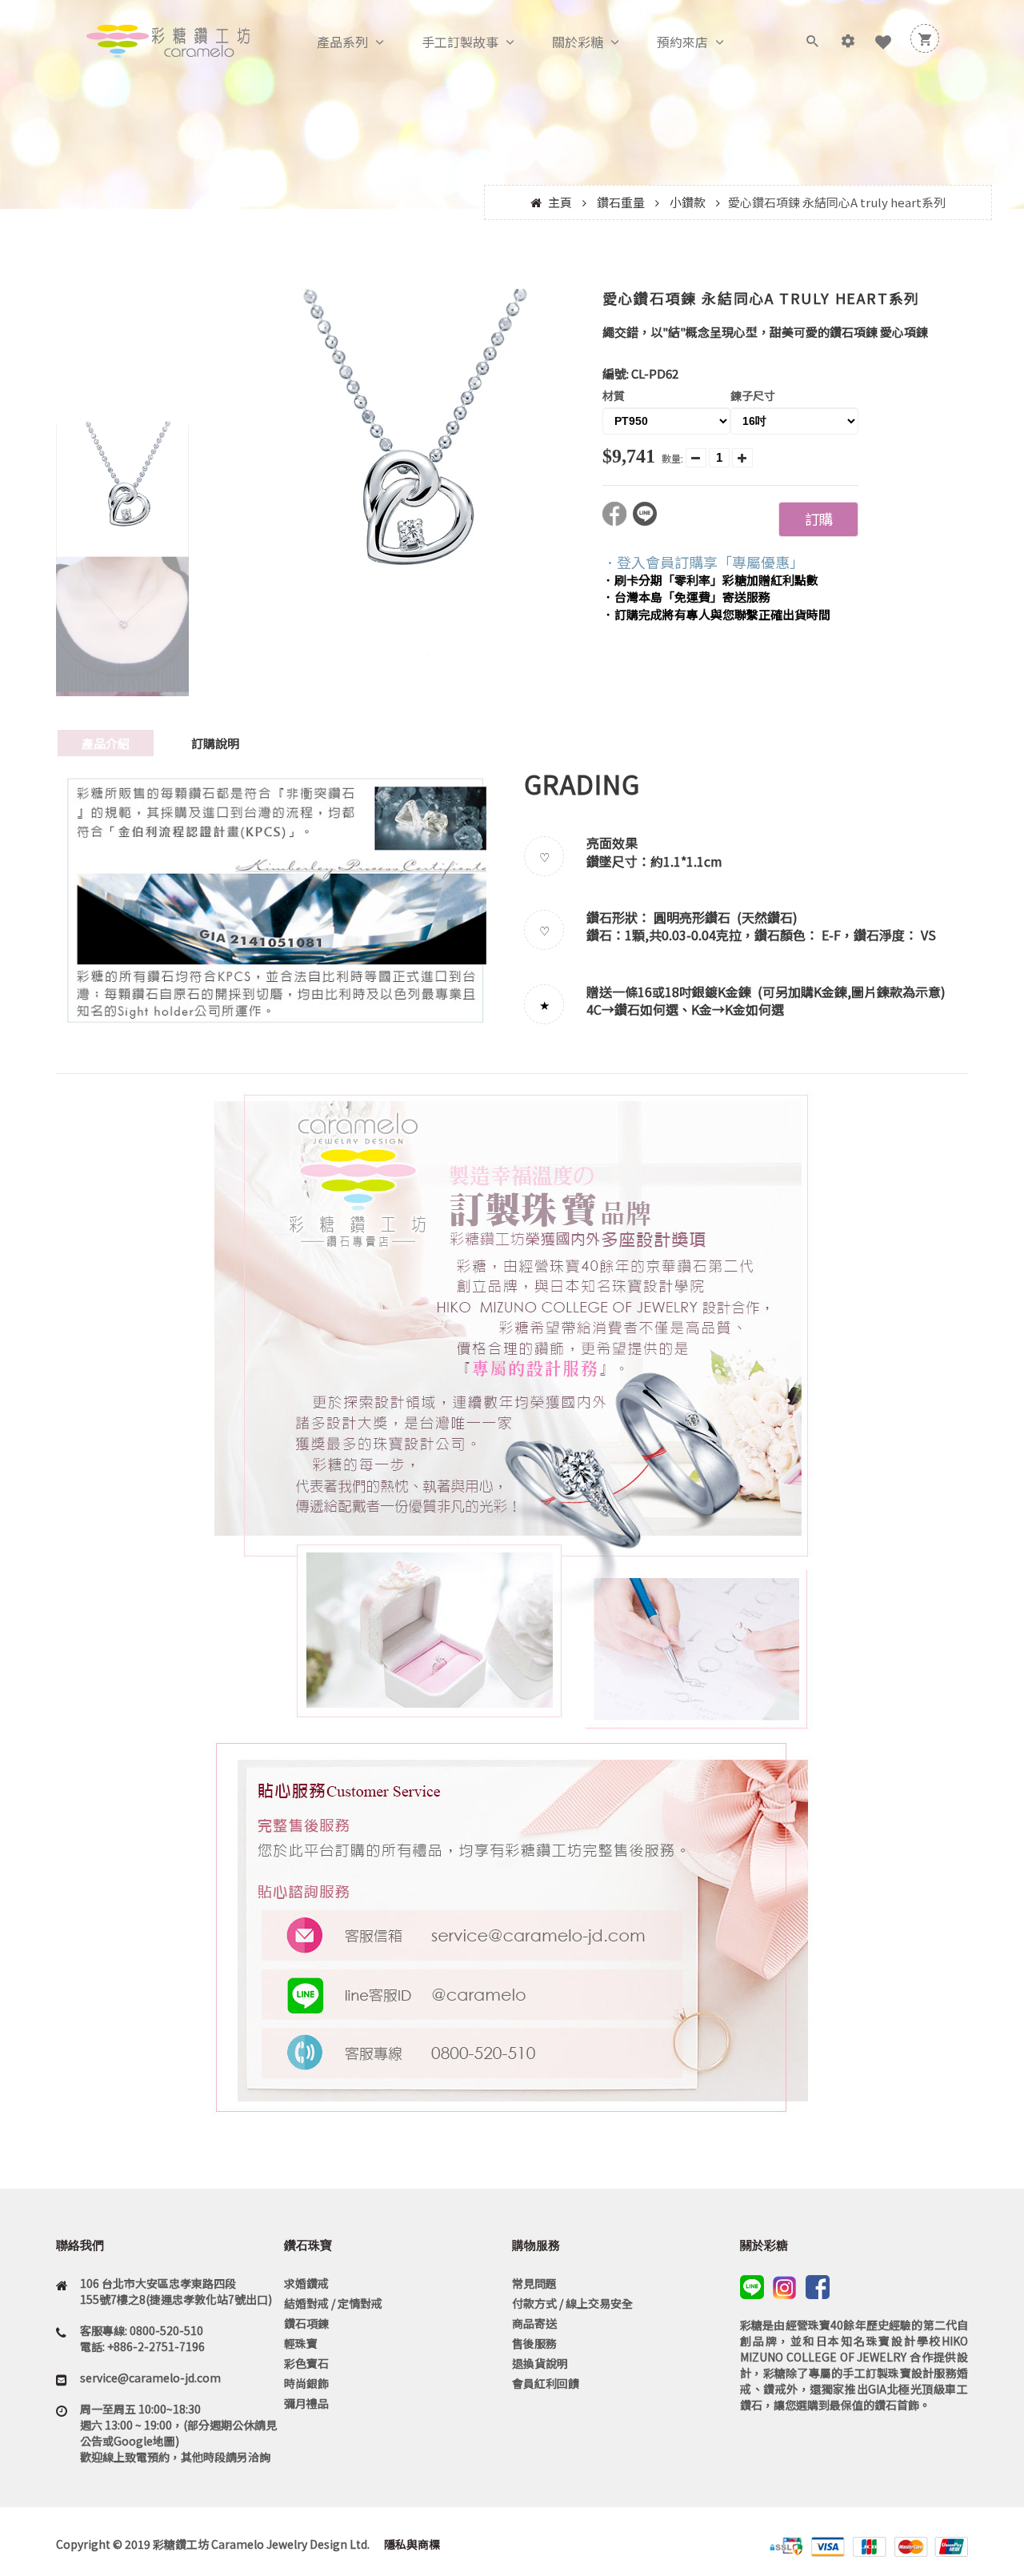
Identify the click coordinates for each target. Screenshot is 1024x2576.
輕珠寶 (301, 2343)
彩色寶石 (306, 2363)
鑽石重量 (621, 202)
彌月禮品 (306, 2403)
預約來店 (682, 42)
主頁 (560, 202)
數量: (672, 458)
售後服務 (534, 2343)
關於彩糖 (578, 42)
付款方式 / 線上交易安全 (572, 2303)
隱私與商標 (411, 2544)
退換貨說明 (540, 2363)
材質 (614, 395)
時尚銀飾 (306, 2383)
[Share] (618, 521)
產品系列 (342, 42)
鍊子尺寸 (753, 395)
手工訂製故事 (460, 42)
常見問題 (534, 2283)
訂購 (818, 519)
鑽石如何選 (646, 1009)
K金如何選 (754, 1009)
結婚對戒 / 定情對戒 (333, 2303)
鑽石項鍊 (306, 2323)
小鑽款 (688, 202)
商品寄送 (534, 2323)
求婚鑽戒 (306, 2283)
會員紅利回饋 (546, 2383)
